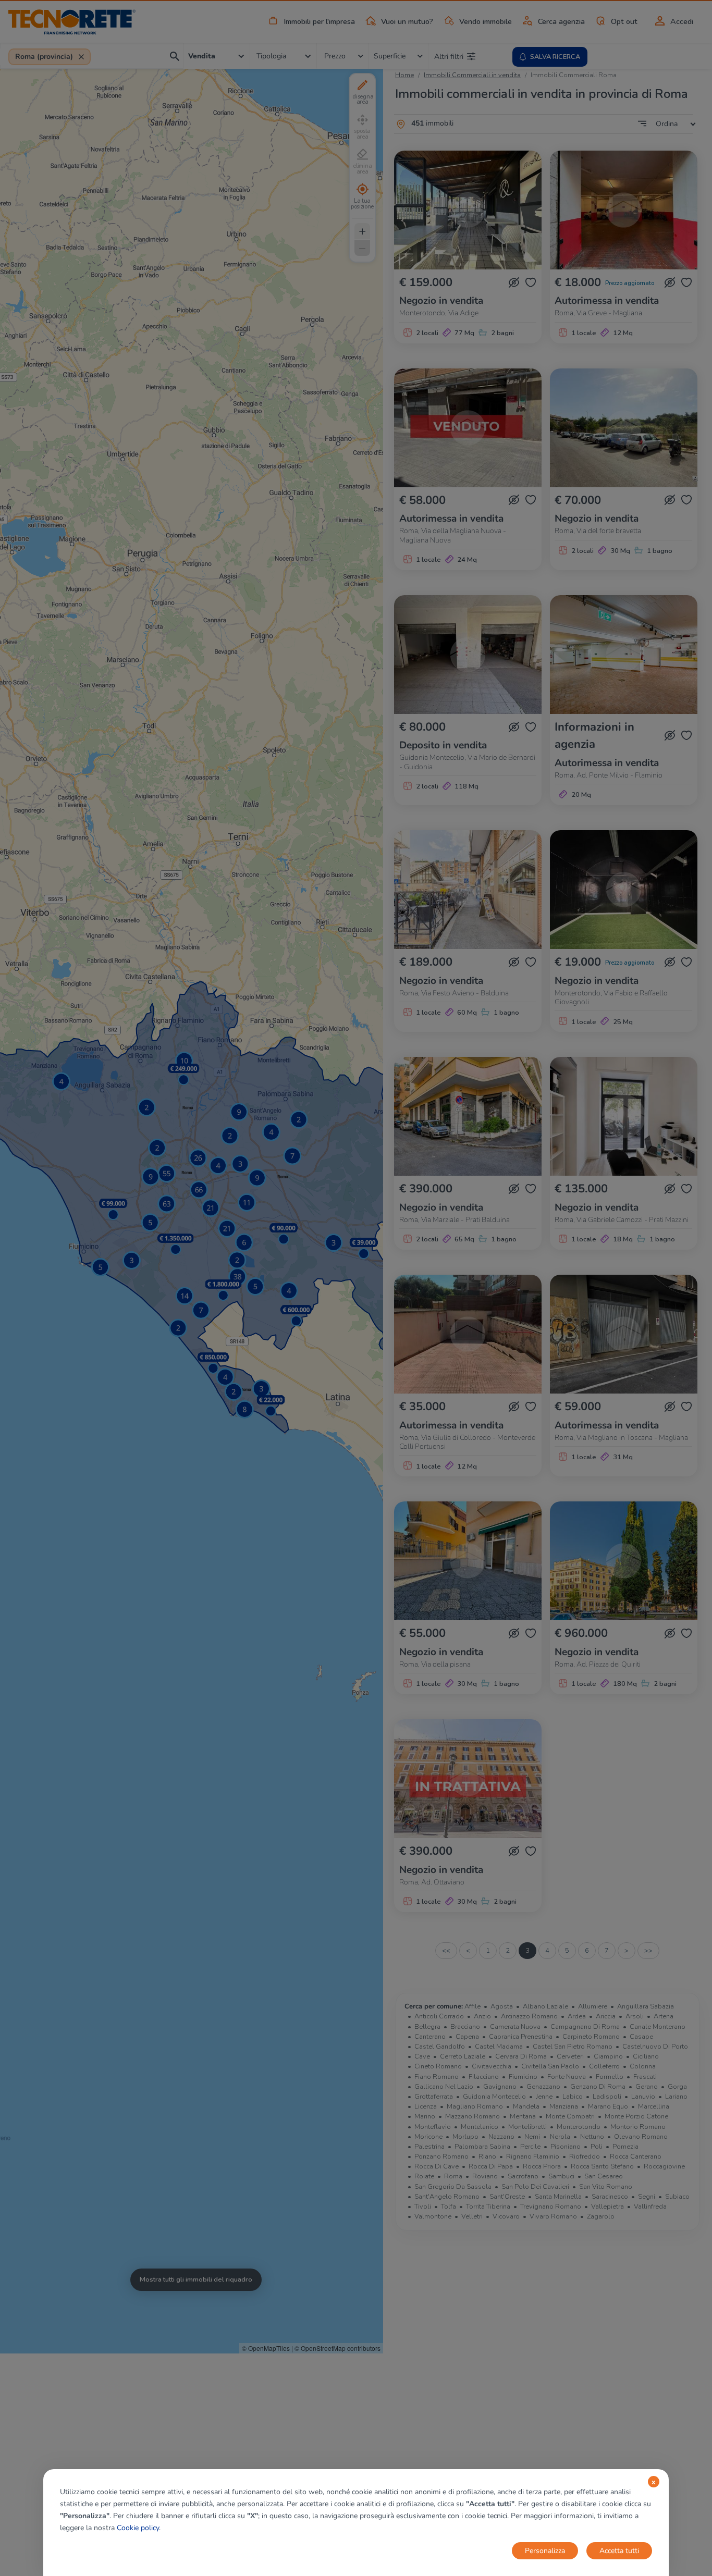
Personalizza (545, 2551)
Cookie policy (138, 2528)
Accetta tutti (619, 2551)
